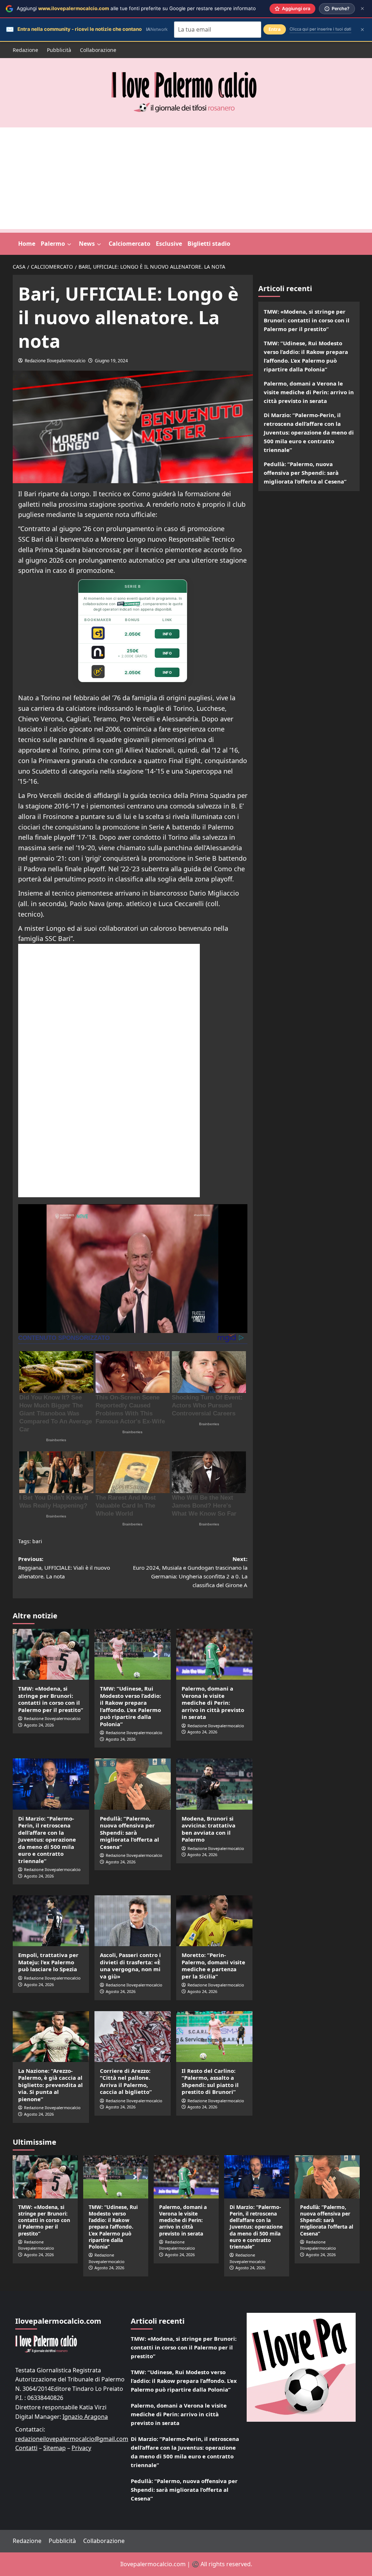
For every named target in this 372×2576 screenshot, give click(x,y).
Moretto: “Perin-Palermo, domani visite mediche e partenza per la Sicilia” (213, 1966)
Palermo (53, 244)
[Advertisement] (186, 178)
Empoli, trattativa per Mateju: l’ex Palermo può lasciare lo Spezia (48, 1962)
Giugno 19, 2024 (111, 361)
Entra (275, 29)
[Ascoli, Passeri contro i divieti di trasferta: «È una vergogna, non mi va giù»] (133, 1921)
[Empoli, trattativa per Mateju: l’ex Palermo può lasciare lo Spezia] (51, 1921)
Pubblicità (59, 50)
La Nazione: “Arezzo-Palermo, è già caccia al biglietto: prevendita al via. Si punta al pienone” (50, 2085)
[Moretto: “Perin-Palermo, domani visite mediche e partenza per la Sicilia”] (214, 1921)
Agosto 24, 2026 (39, 1725)
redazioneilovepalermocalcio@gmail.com (72, 2439)
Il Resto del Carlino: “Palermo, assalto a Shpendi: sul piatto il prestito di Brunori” (210, 2081)
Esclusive (169, 244)
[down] (69, 244)
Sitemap (54, 2448)
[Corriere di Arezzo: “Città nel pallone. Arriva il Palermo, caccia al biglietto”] (133, 2037)
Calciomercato (130, 244)
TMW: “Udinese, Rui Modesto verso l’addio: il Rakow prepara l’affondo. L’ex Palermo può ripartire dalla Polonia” (130, 1706)
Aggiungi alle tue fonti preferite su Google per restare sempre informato (136, 8)
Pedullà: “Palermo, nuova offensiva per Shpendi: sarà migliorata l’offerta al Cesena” (130, 1833)
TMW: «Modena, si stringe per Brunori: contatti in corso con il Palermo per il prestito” (51, 1699)
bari (37, 1541)
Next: (190, 1572)
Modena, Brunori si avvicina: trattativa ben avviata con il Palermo (209, 1829)
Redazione (25, 50)
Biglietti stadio (209, 244)
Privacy (81, 2448)
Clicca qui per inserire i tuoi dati (320, 29)
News (87, 244)
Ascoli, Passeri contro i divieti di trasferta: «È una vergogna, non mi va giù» (130, 1966)
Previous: (64, 1568)
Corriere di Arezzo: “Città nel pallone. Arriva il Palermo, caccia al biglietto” (126, 2081)
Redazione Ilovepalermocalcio (55, 361)
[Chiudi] (362, 9)
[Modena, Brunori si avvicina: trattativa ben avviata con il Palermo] (214, 1784)
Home (27, 244)
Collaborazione (98, 50)
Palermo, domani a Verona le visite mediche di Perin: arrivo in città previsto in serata (213, 1703)
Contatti (26, 2448)
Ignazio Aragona (85, 2417)
